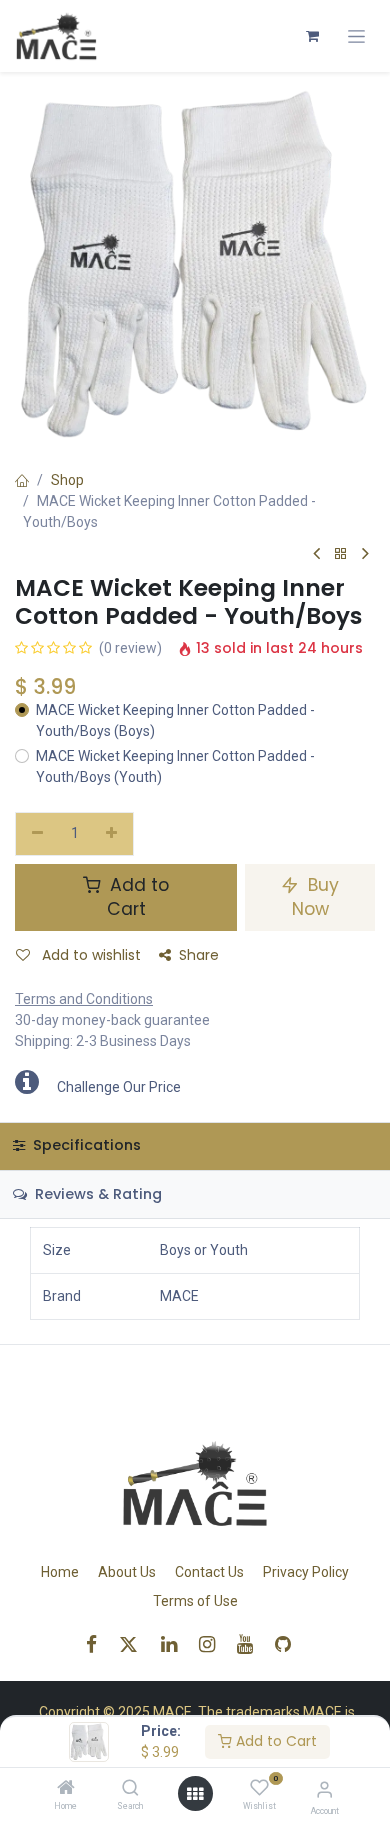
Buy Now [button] (316, 897)
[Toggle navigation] (356, 36)
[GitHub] (289, 1644)
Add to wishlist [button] (89, 955)
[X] (135, 1644)
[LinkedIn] (175, 1644)
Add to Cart (274, 1741)
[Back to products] (341, 554)
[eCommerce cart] (312, 36)
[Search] (130, 1789)
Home (60, 1572)
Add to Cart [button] (137, 897)
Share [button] (199, 955)
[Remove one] (37, 834)
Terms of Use (195, 1601)
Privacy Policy (306, 1572)
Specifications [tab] (85, 1145)
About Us (127, 1572)
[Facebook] (98, 1644)
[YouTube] (251, 1644)
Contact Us (209, 1572)
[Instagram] (213, 1644)
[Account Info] (324, 1789)
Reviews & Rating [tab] (96, 1194)
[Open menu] (195, 1794)
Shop (67, 480)
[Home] (66, 1789)
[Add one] (112, 834)
